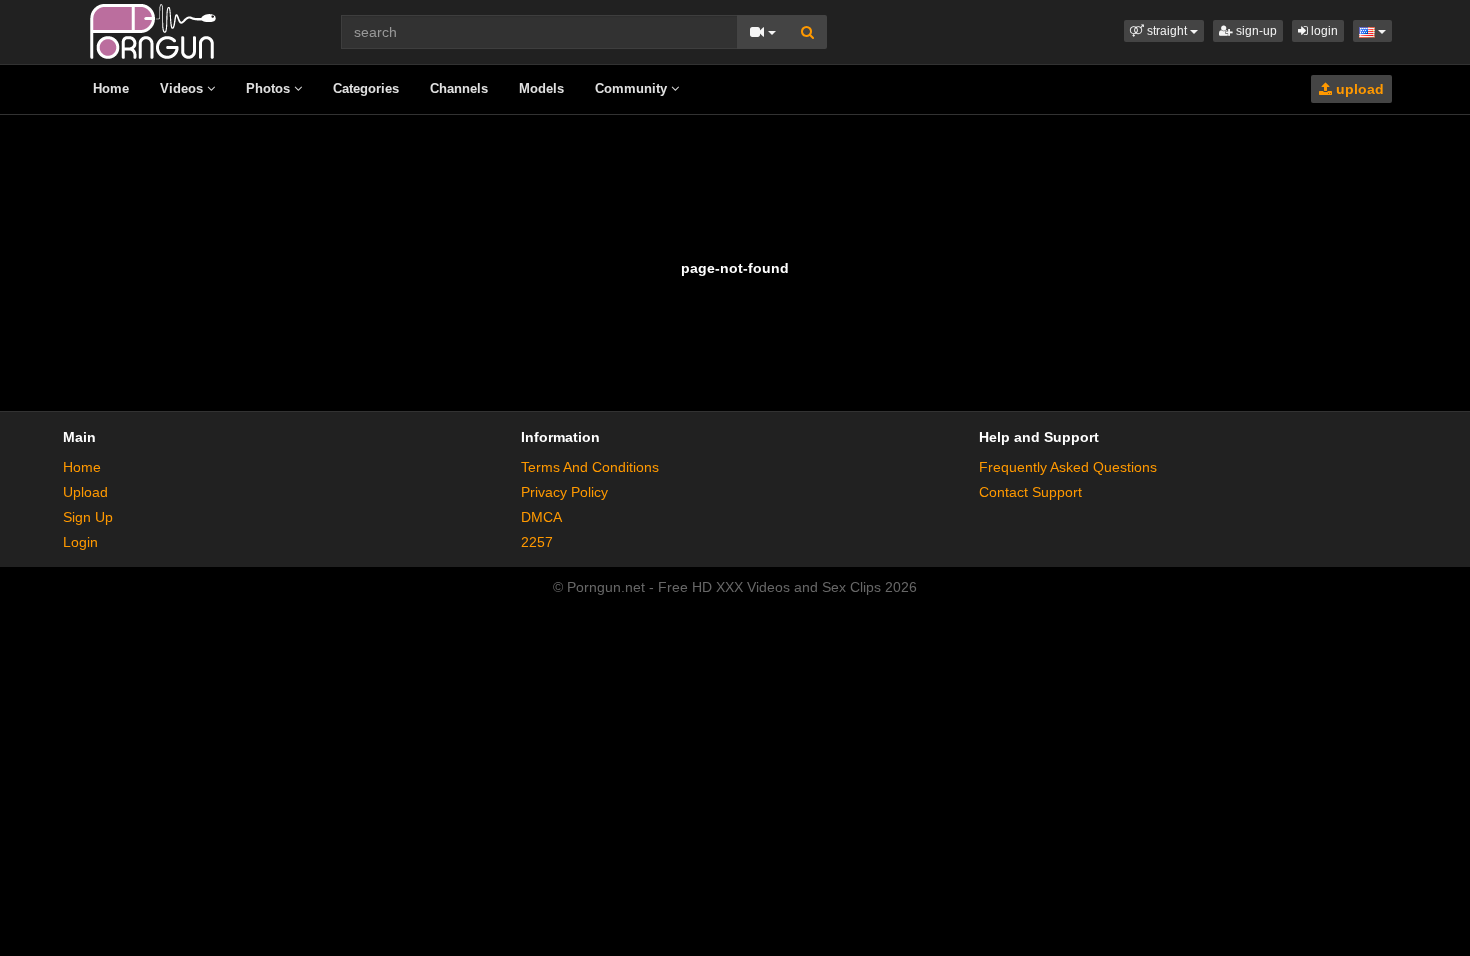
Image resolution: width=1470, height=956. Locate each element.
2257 (537, 542)
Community (633, 88)
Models (541, 88)
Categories (366, 88)
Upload (85, 492)
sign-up (1255, 31)
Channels (459, 88)
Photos (270, 88)
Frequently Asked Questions (1068, 467)
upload (1358, 89)
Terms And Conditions (590, 467)
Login (80, 542)
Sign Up (88, 517)
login (1323, 31)
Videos (183, 88)
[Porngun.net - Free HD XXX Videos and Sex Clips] (153, 30)
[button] (1164, 31)
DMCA (541, 517)
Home (111, 88)
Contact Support (1030, 492)
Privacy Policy (564, 492)
